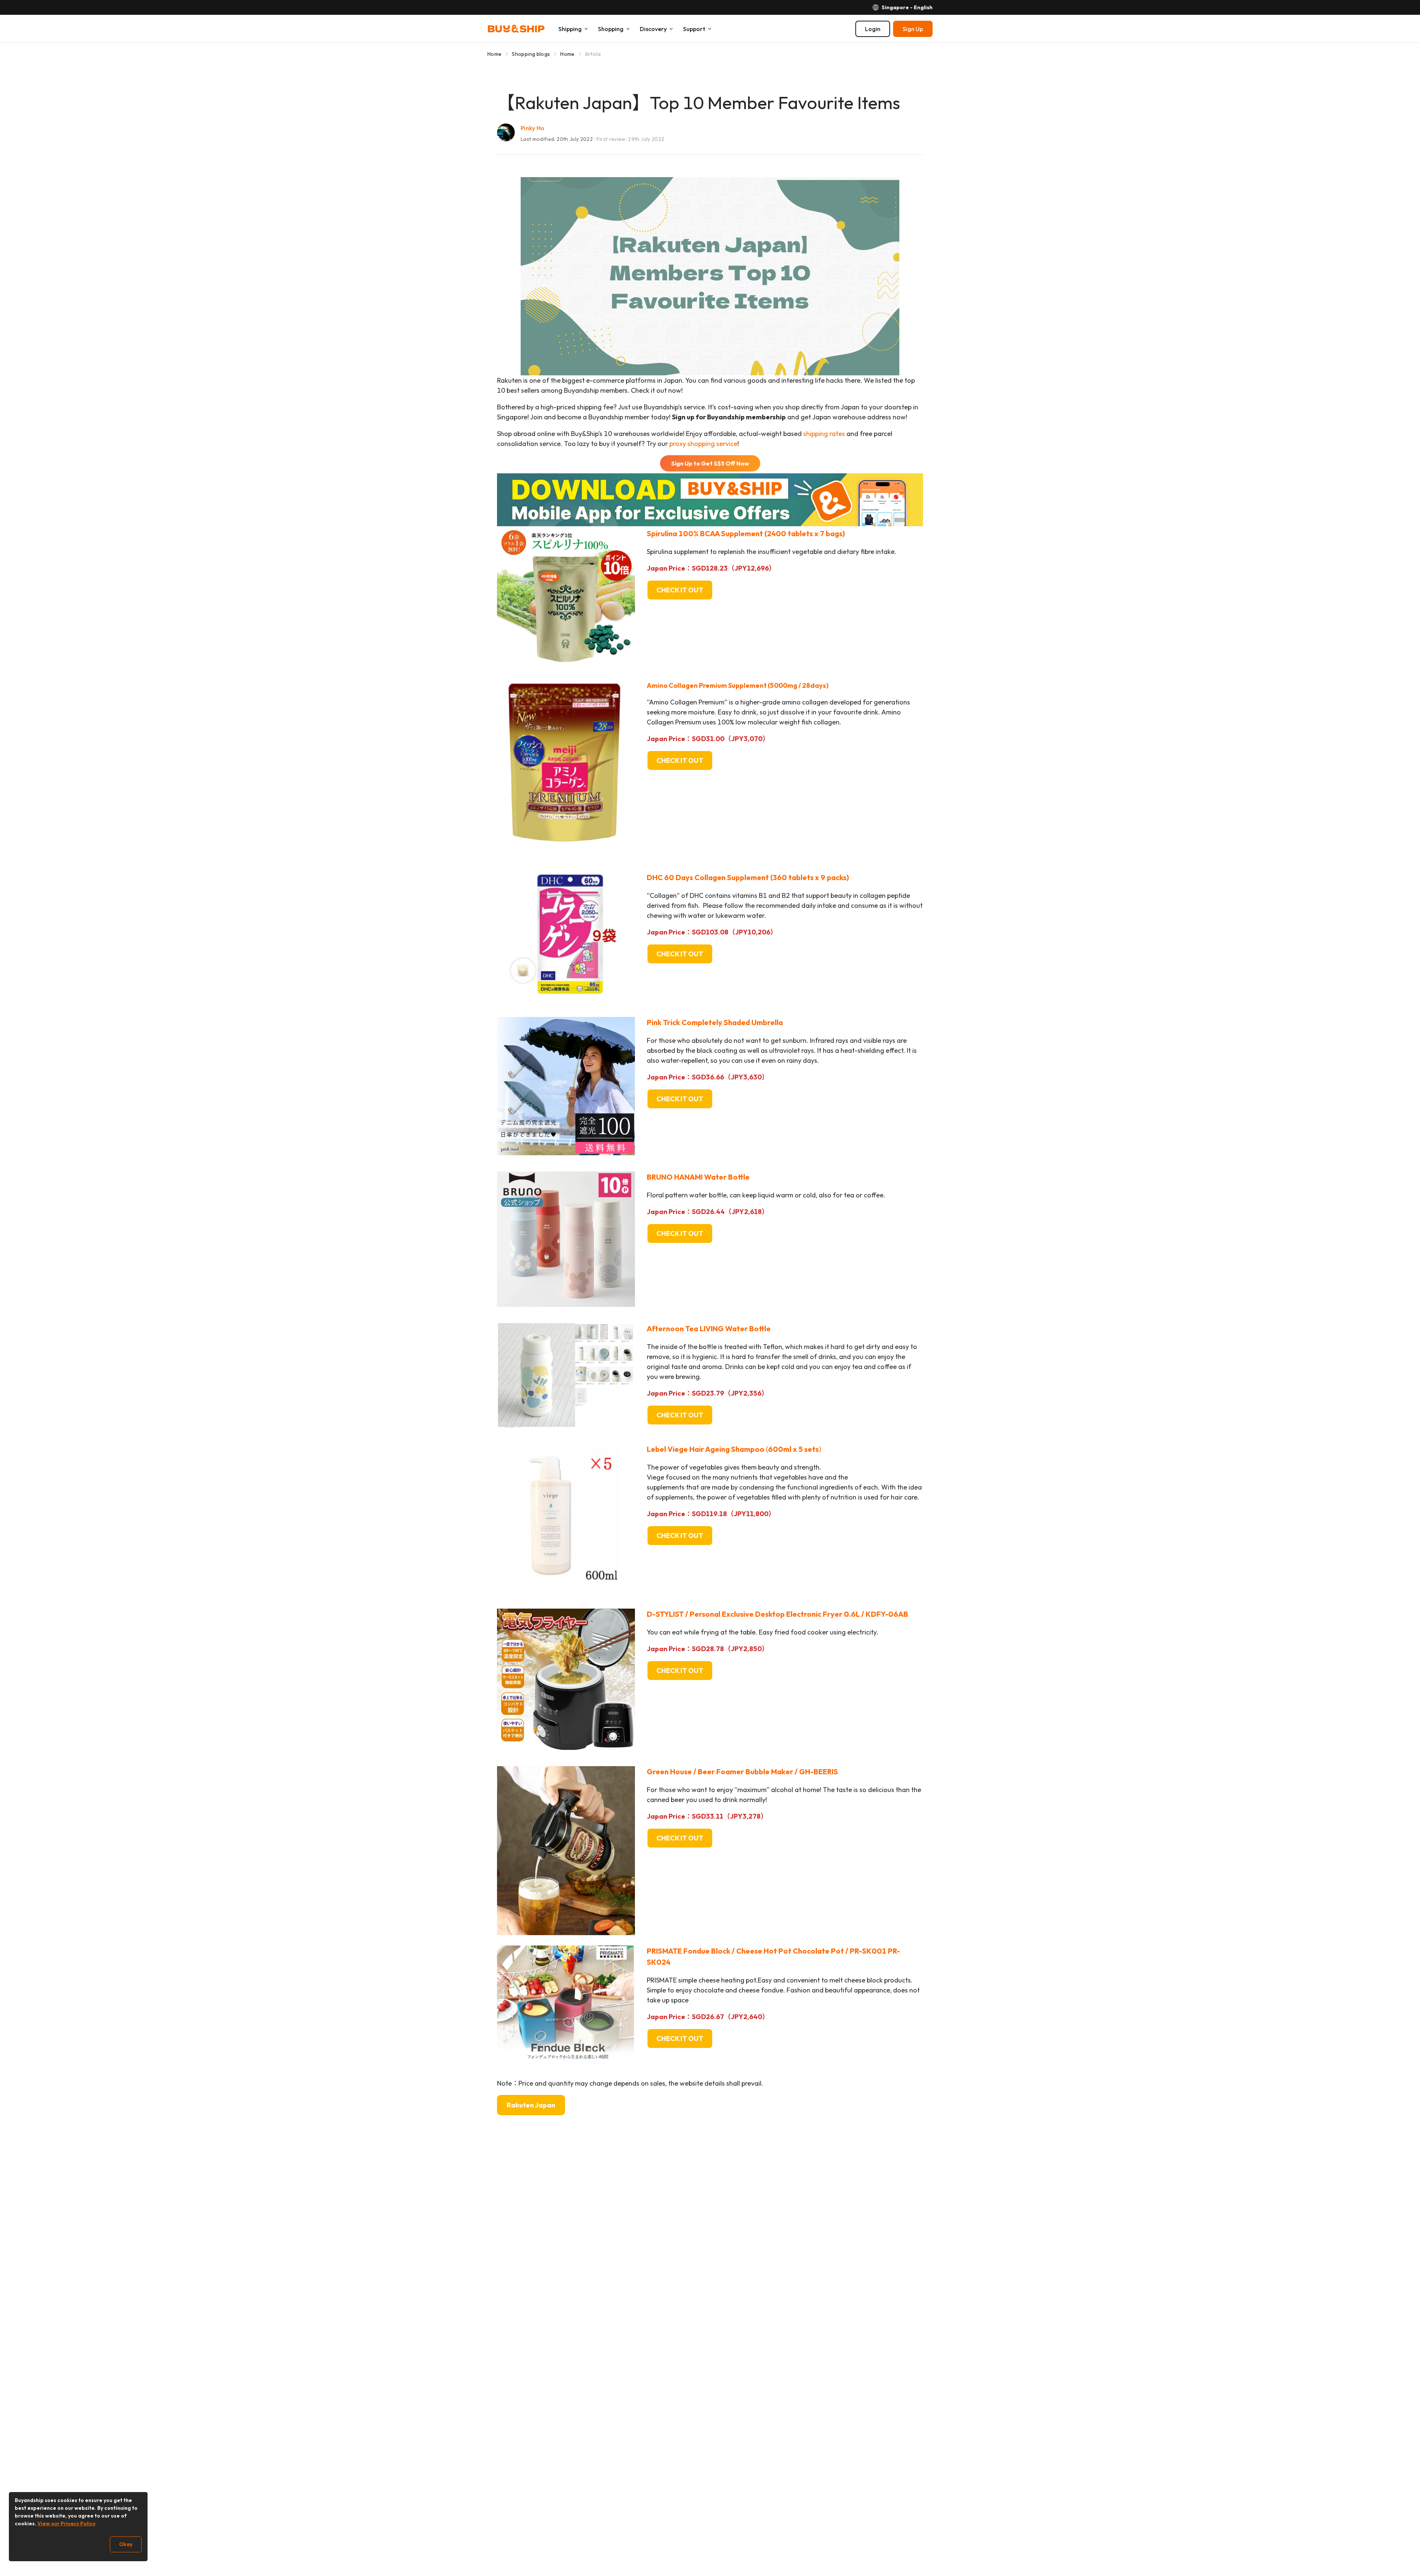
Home (494, 54)
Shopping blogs (531, 54)
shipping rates (824, 434)
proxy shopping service (703, 444)
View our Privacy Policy (66, 2523)
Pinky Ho (533, 128)
